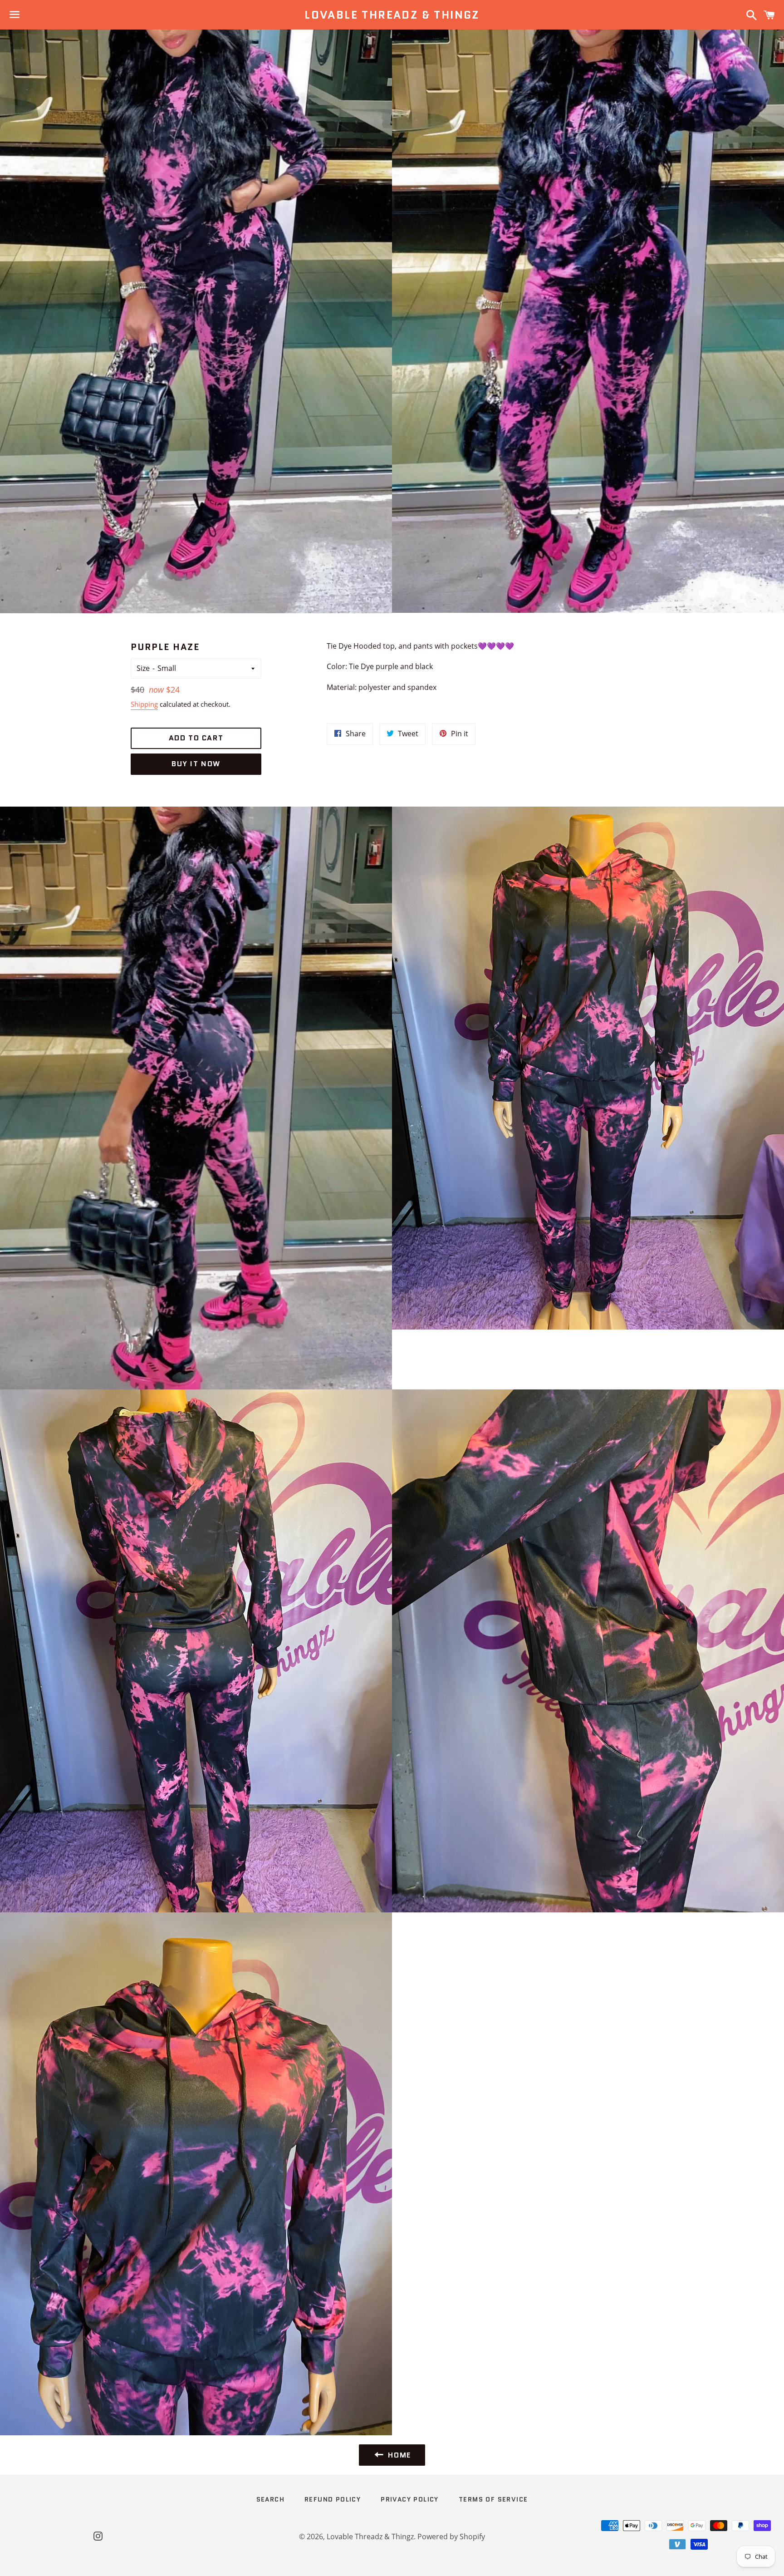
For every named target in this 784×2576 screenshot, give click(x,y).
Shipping (144, 704)
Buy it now (196, 764)
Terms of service (493, 2499)
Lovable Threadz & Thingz (392, 15)
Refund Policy (333, 2499)
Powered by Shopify (451, 2537)
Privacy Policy (410, 2499)
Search (270, 2499)
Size (143, 668)
